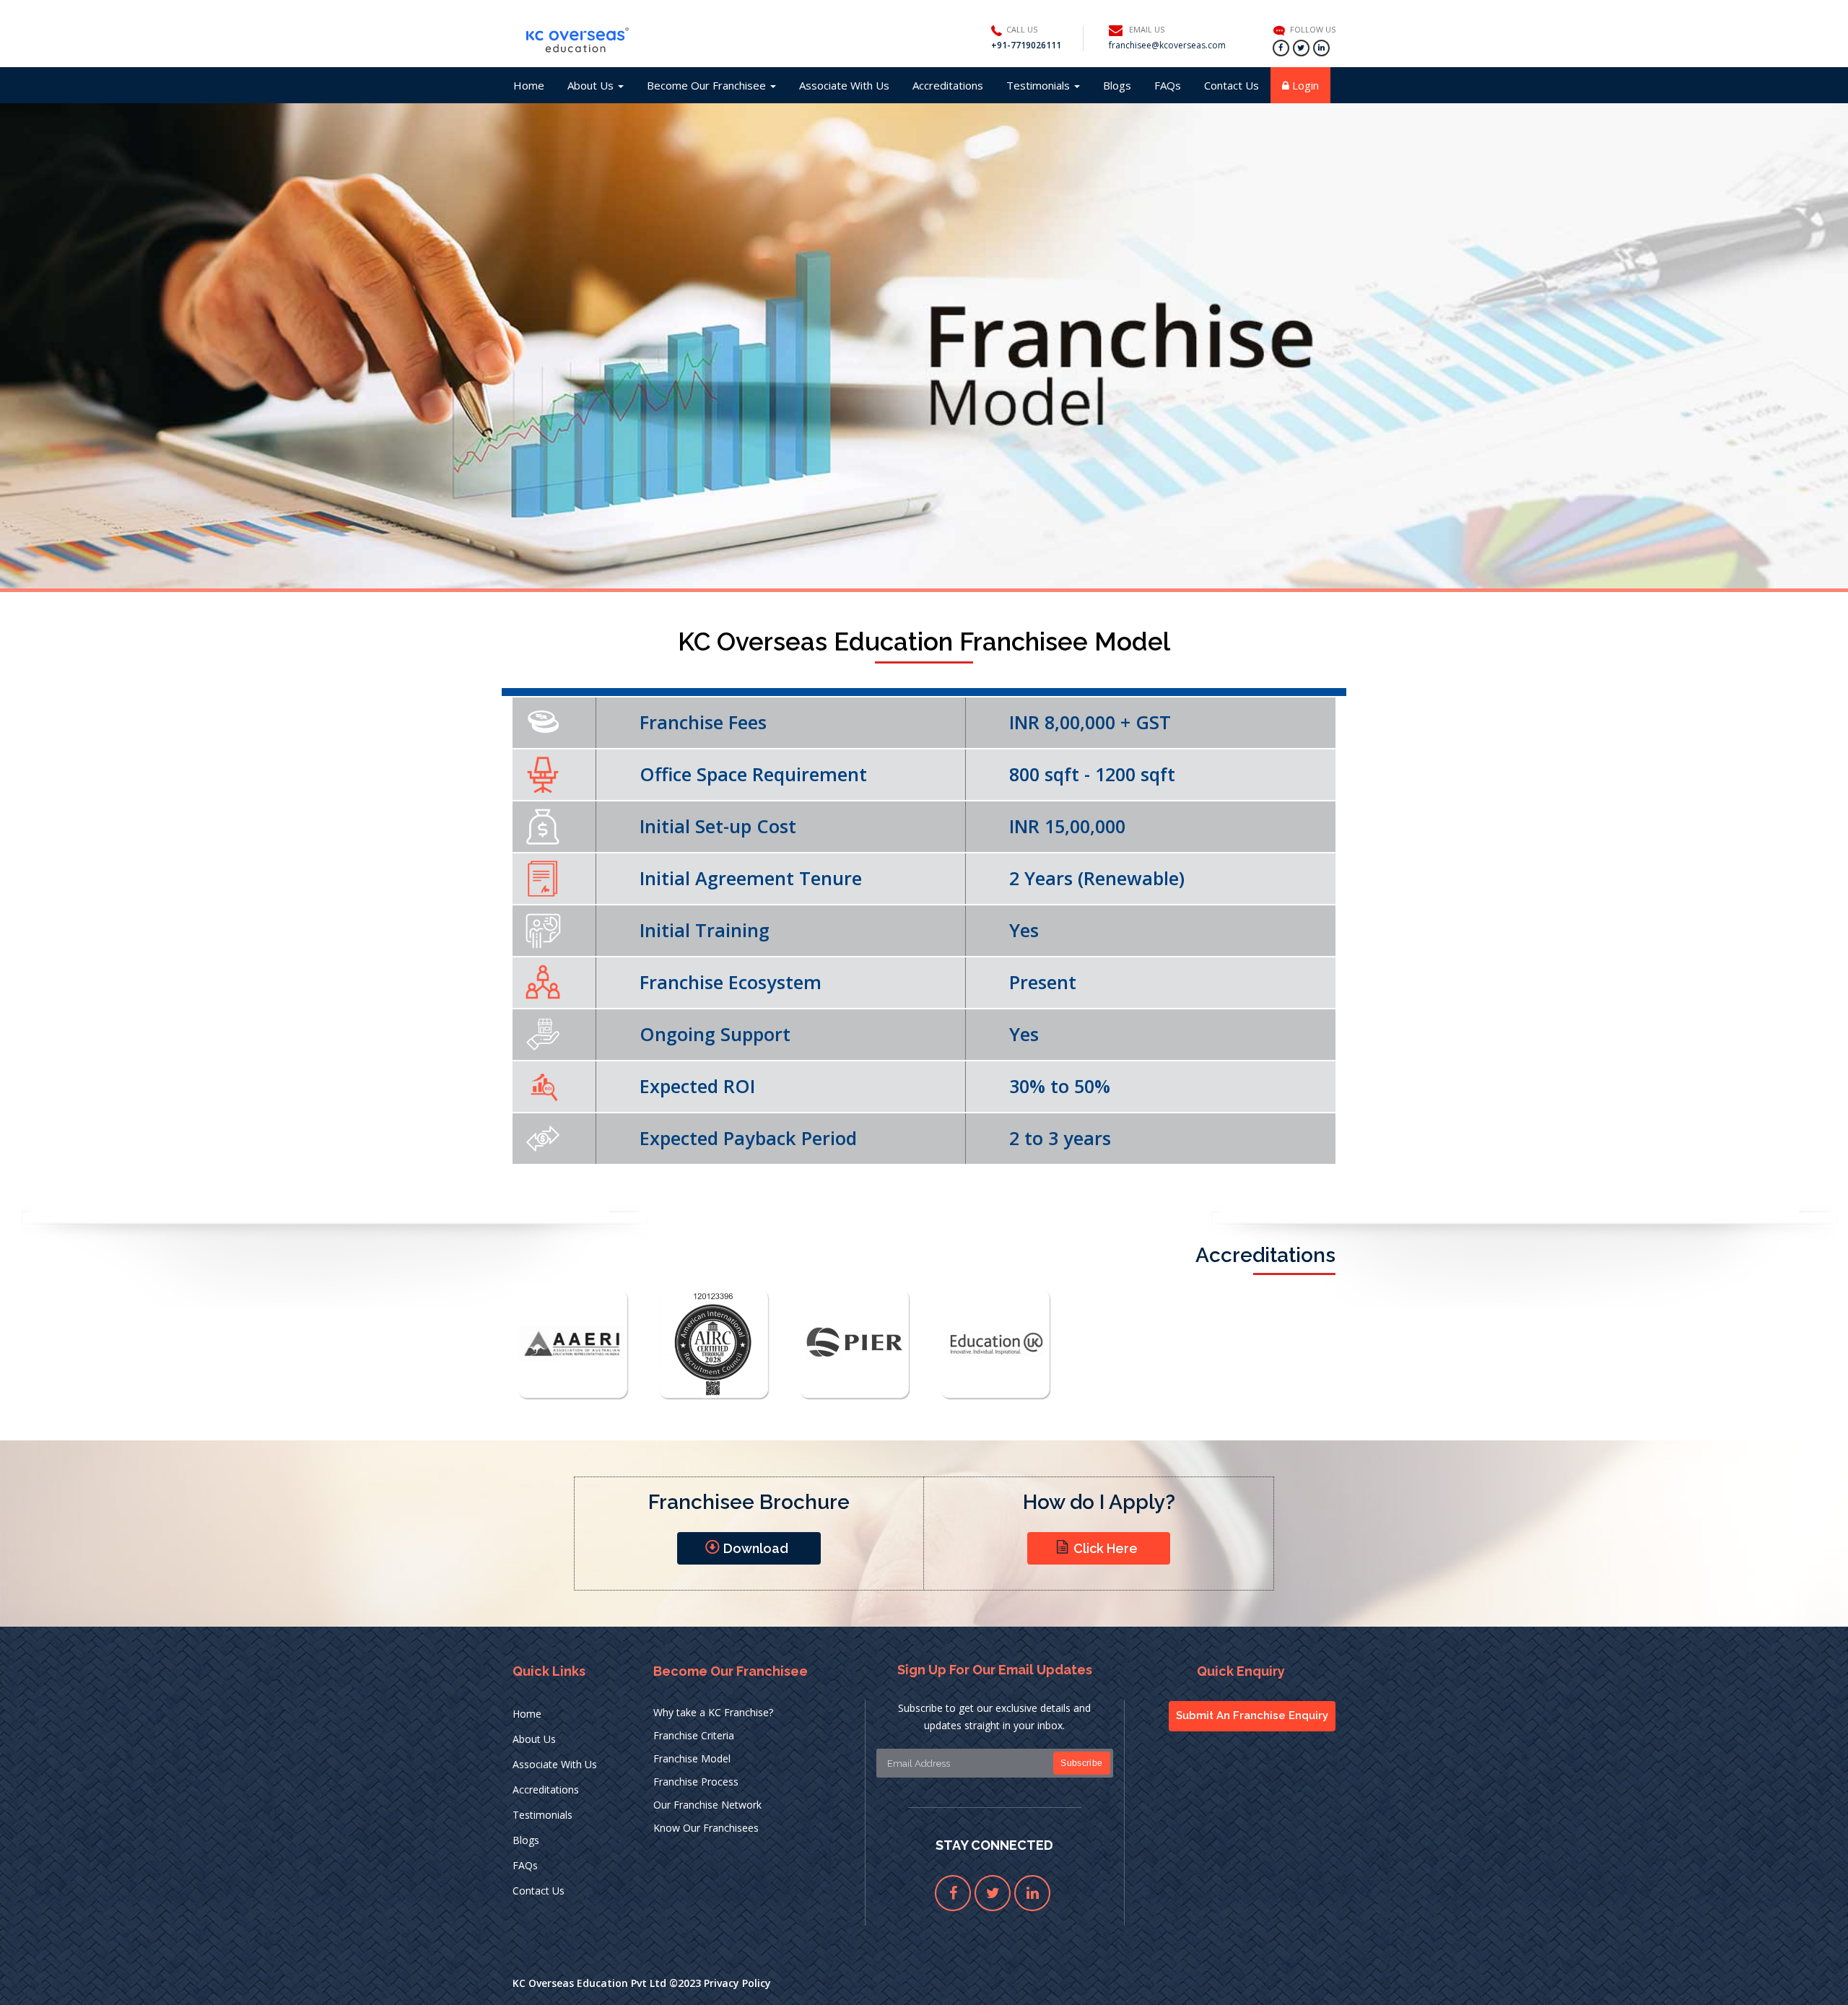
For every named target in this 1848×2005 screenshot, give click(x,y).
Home (529, 85)
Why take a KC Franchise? (713, 1712)
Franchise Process (696, 1782)
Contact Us (1232, 85)
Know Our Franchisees (706, 1828)
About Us (592, 85)
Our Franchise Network (707, 1805)
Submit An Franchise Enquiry (1252, 1715)
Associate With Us (844, 85)
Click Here (1106, 1548)
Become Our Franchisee (708, 85)
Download (756, 1548)
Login (1304, 85)
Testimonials (1039, 85)
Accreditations (948, 85)
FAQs (1168, 85)
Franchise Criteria (694, 1735)
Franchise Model (692, 1758)
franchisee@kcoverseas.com (1167, 45)
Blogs (1117, 85)
